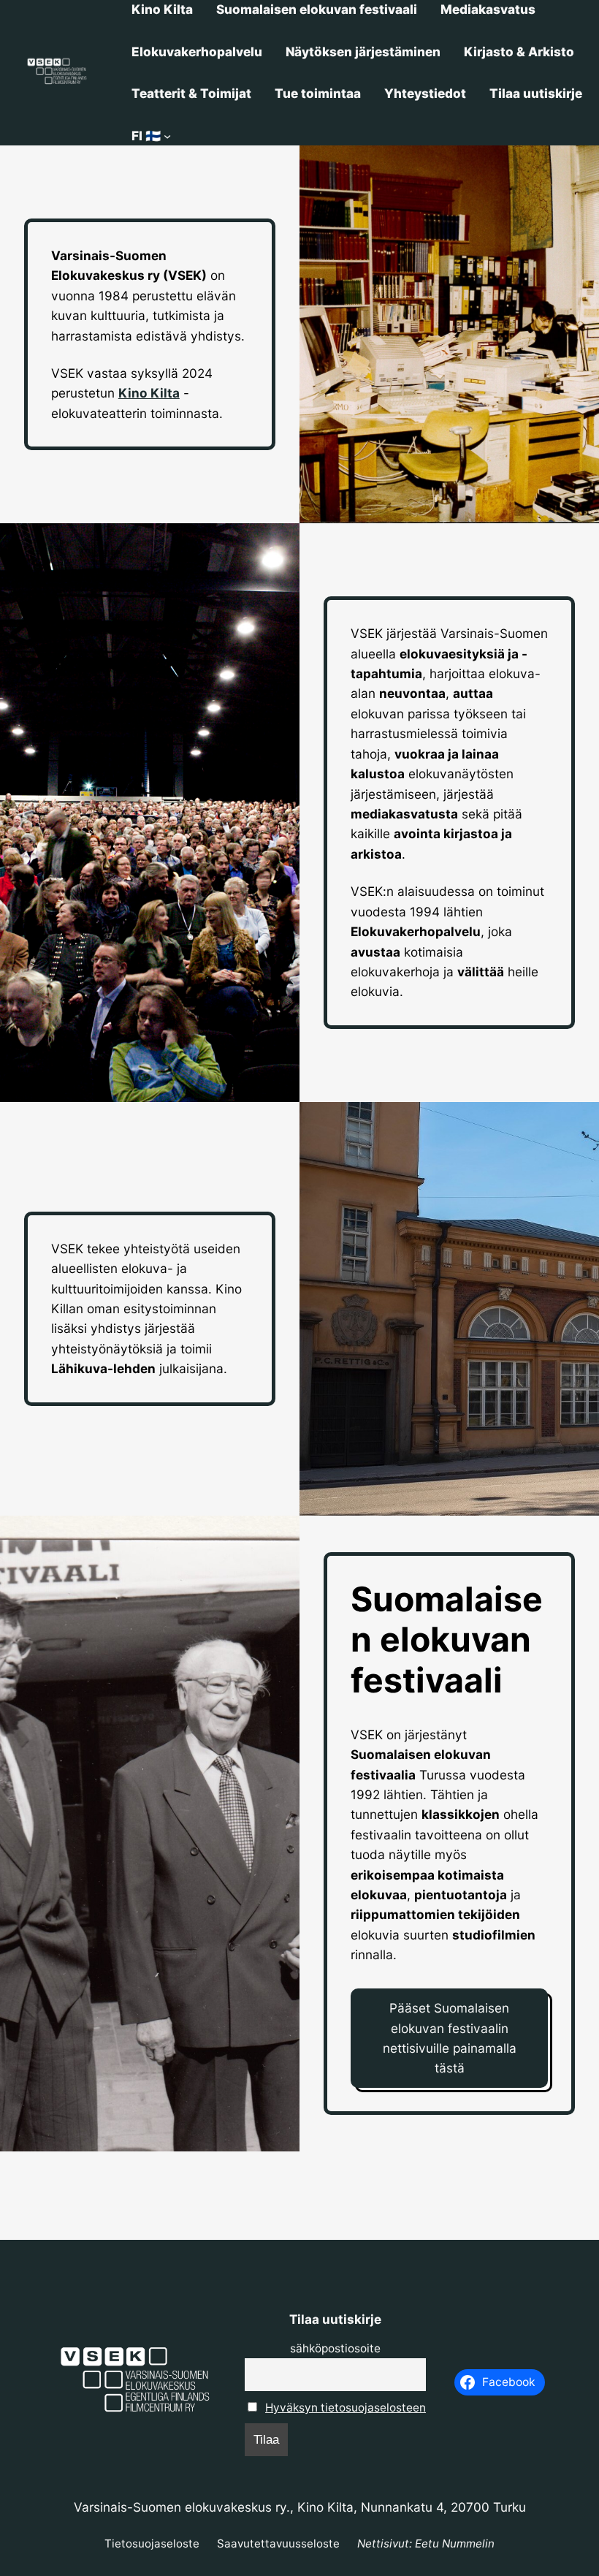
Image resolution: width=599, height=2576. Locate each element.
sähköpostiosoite (335, 2348)
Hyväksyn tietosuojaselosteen (346, 2408)
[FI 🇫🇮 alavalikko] (167, 136)
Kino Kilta (149, 393)
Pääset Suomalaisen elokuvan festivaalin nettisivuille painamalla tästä (450, 2038)
